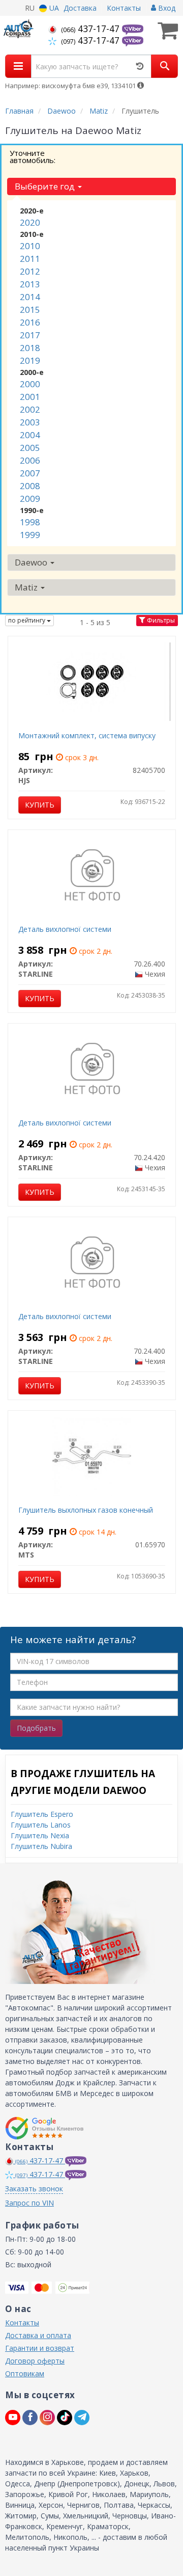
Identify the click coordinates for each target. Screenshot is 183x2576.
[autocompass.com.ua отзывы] (44, 2128)
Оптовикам (25, 2373)
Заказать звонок (34, 2189)
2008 (30, 486)
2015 (30, 310)
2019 (30, 360)
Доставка (80, 8)
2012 (30, 271)
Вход (166, 8)
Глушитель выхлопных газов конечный (86, 1510)
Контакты (124, 8)
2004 (30, 435)
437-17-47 (91, 29)
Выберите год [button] (46, 186)
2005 (30, 448)
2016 (30, 322)
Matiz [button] (27, 587)
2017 (30, 335)
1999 (30, 535)
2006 (30, 460)
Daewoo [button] (32, 562)
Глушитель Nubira (41, 1846)
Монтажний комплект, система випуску (87, 735)
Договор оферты (35, 2361)
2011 (30, 259)
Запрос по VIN (29, 2203)
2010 (30, 246)
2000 (30, 384)
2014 (30, 297)
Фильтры (160, 620)
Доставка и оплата (38, 2335)
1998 (30, 522)
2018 (30, 348)
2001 (30, 397)
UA (53, 8)
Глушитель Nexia (40, 1835)
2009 (30, 499)
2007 (30, 473)
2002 (30, 409)
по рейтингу (27, 620)
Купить (40, 805)
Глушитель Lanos (41, 1825)
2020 (30, 222)
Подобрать (36, 1728)
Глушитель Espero (42, 1814)
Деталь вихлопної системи (65, 929)
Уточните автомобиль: (33, 156)
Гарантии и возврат (40, 2348)
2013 (30, 284)
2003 (30, 422)
